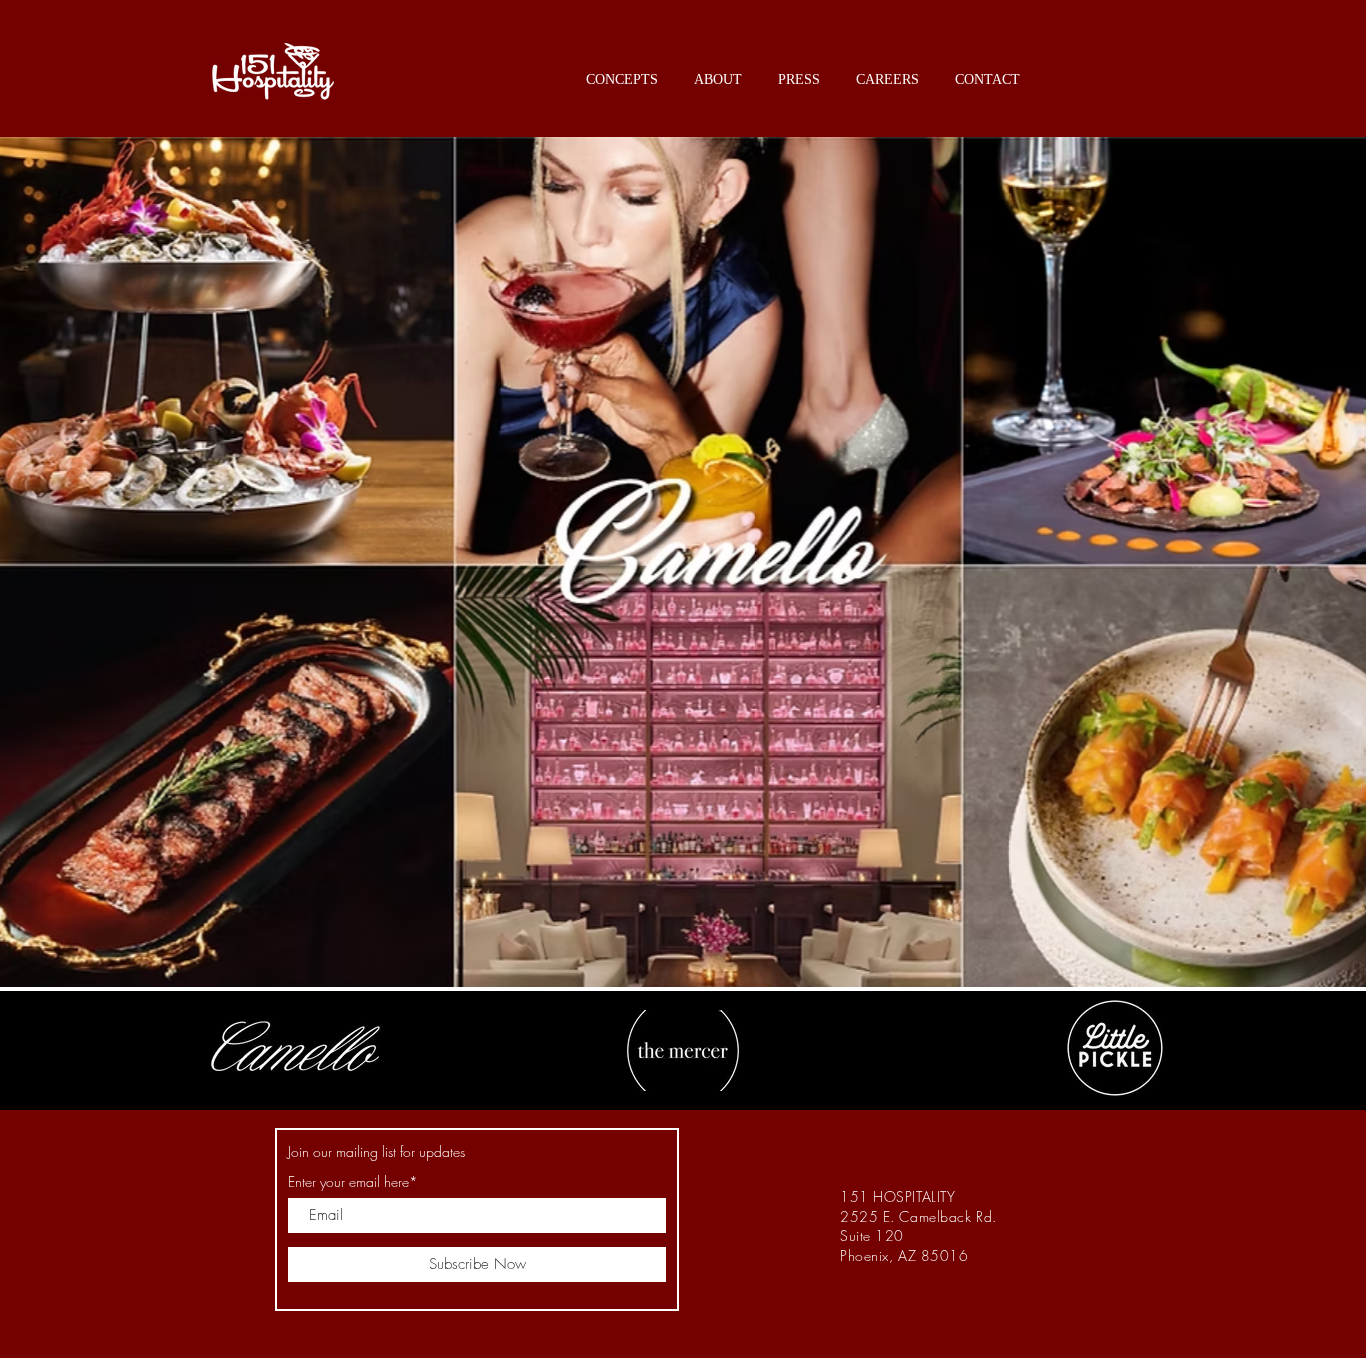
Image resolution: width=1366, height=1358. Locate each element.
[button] (622, 70)
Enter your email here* (353, 1182)
